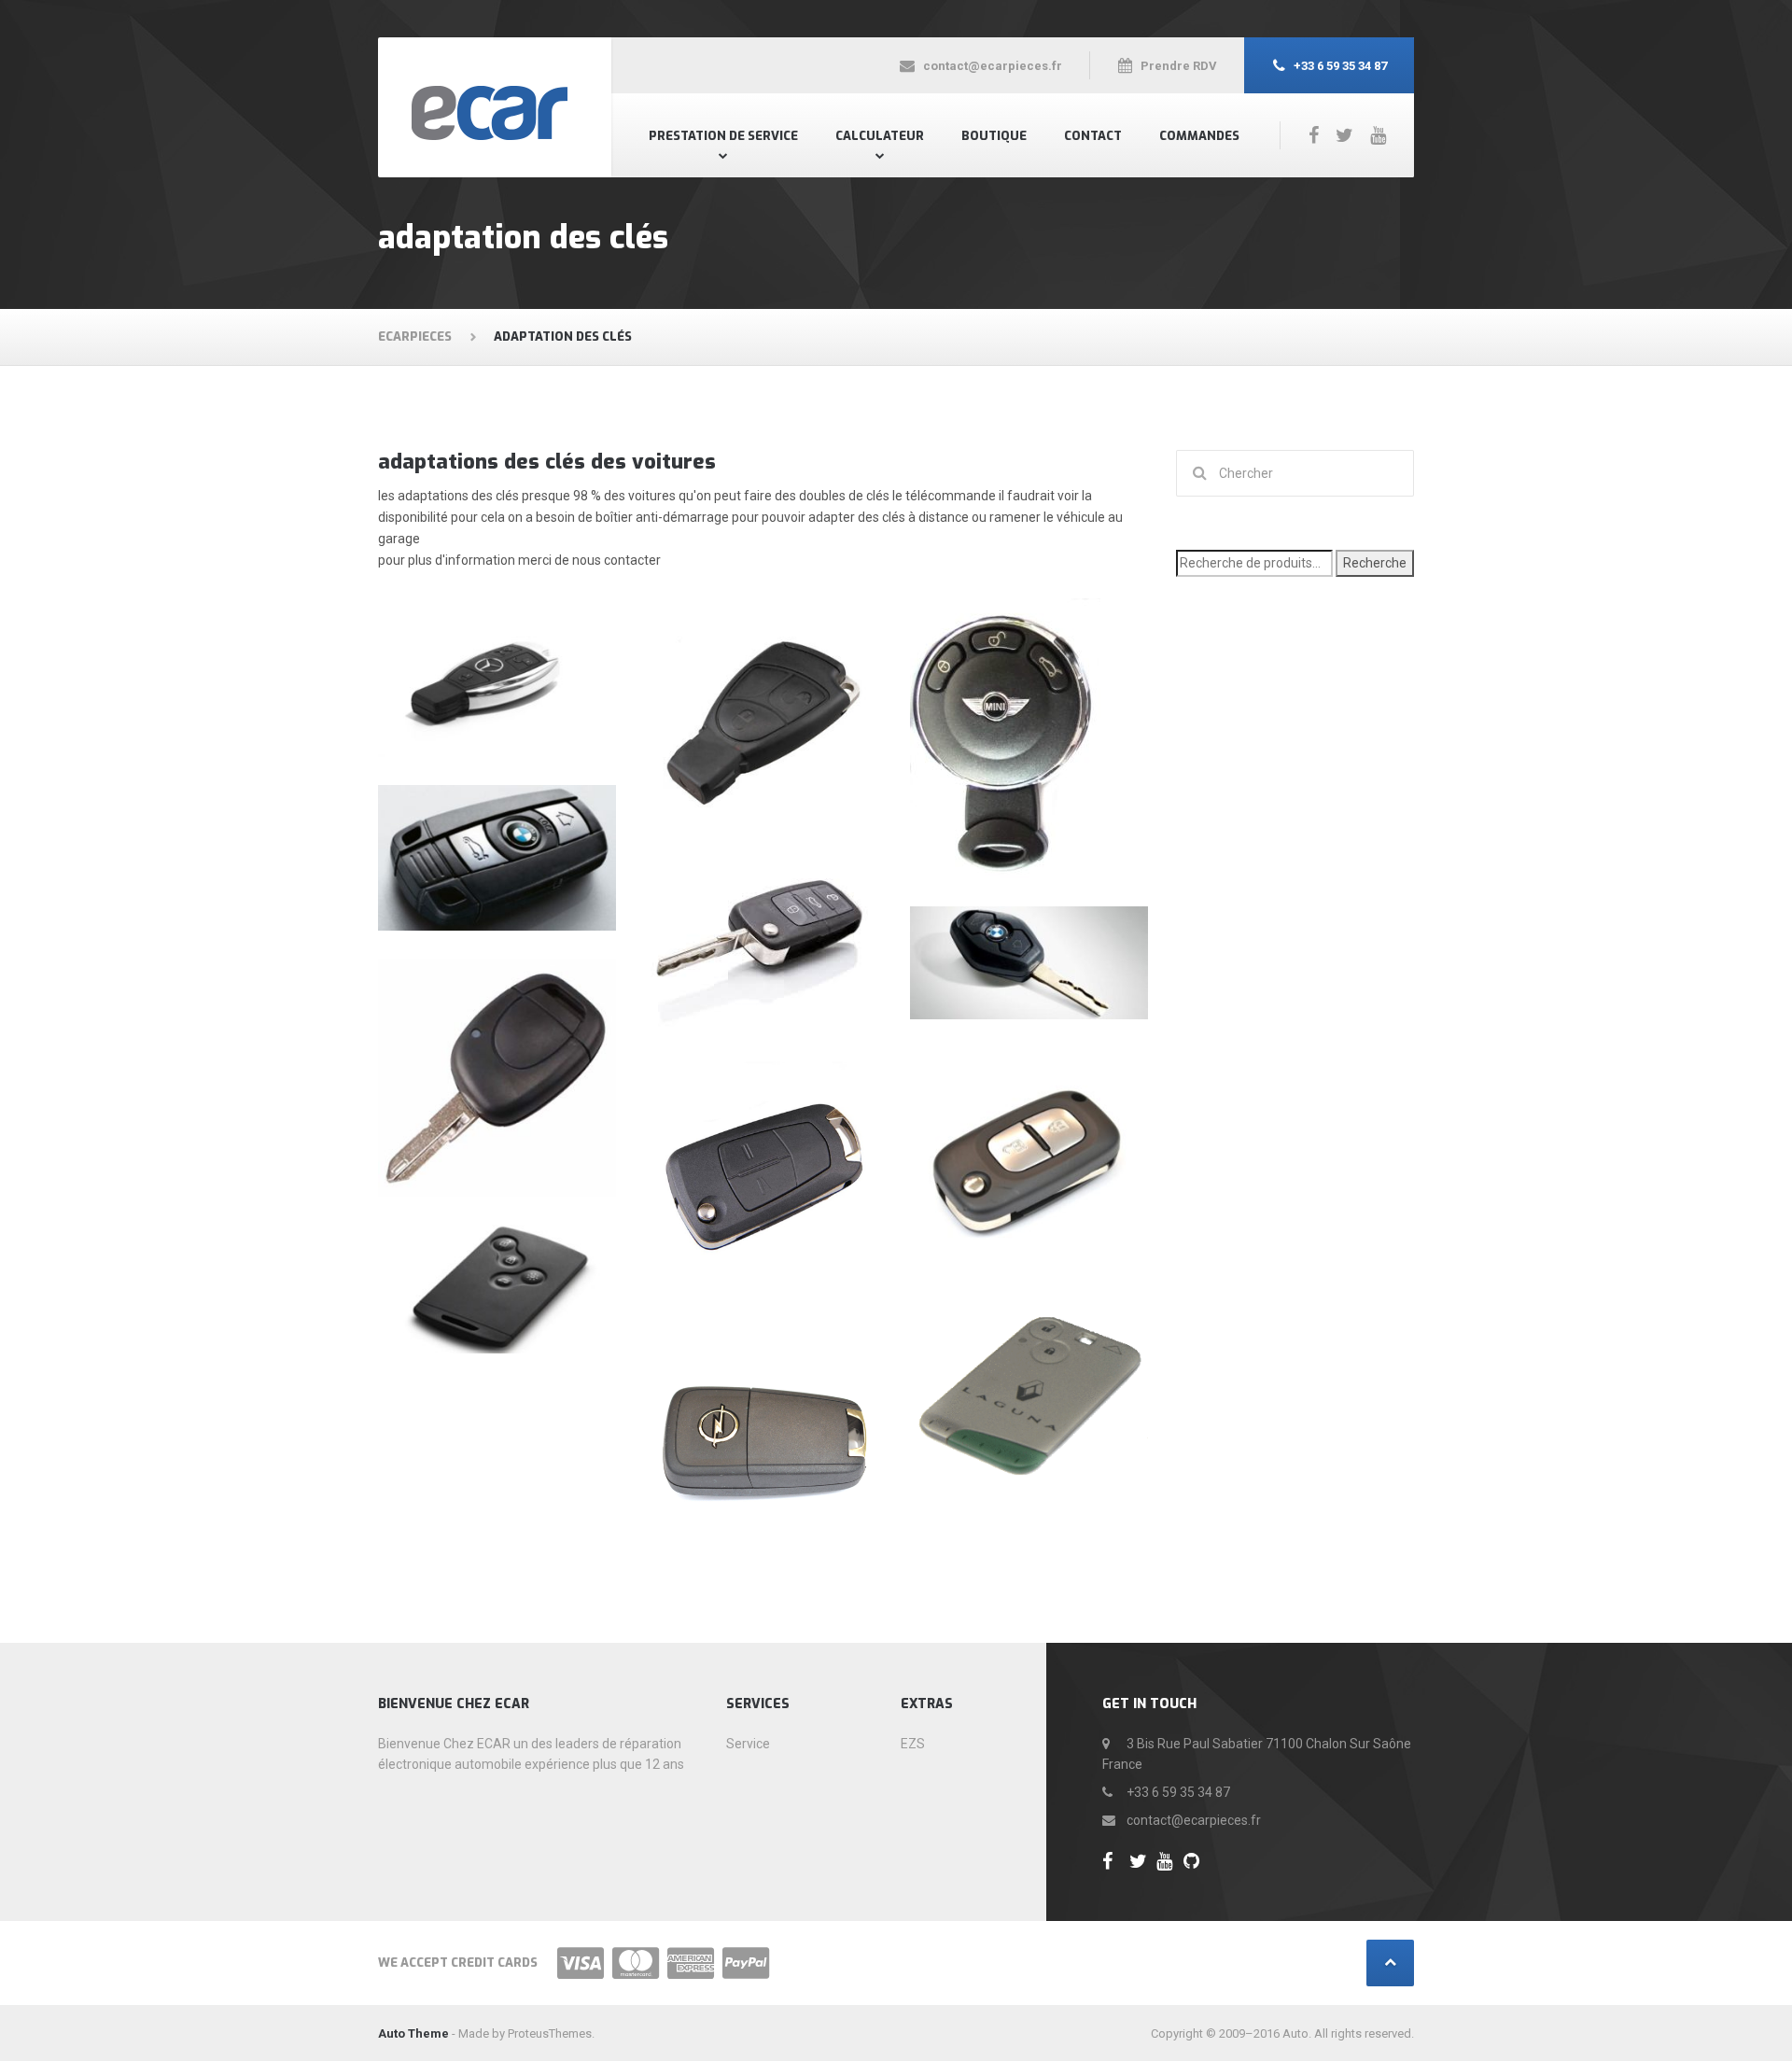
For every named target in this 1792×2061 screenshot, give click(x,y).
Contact (1093, 136)
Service (748, 1744)
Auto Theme (413, 2033)
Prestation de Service (723, 136)
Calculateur (880, 136)
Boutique (994, 136)
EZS (913, 1744)
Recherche (1375, 563)
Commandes (1199, 136)
